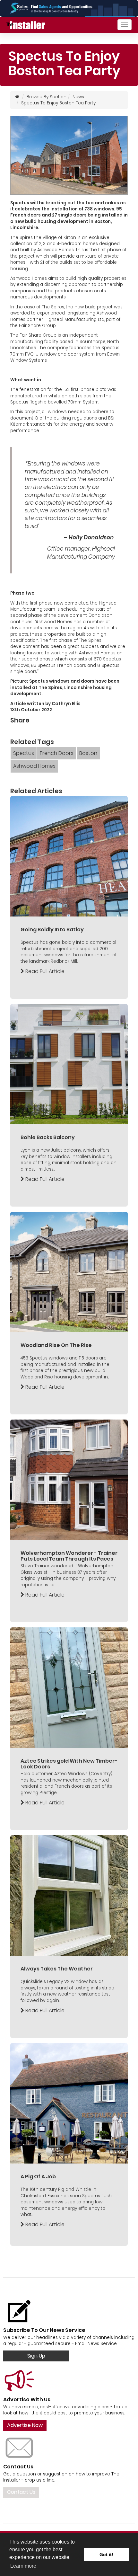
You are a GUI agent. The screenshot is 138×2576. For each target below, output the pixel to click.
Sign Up (36, 2356)
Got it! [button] (106, 2554)
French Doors (57, 753)
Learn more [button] (23, 2566)
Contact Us (21, 2492)
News (78, 97)
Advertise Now (25, 2425)
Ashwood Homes (34, 766)
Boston (88, 753)
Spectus (24, 753)
